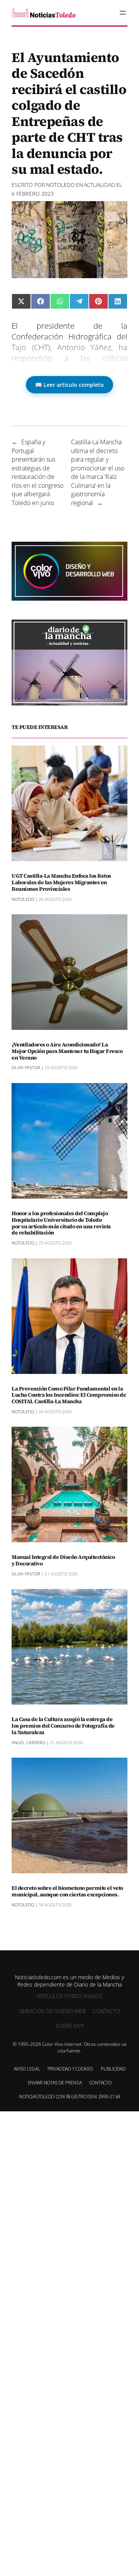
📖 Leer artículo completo (69, 385)
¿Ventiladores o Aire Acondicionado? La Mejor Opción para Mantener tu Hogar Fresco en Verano (67, 1051)
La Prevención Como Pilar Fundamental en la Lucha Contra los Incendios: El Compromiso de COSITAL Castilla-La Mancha (69, 1395)
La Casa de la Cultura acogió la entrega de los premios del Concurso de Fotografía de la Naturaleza (63, 1726)
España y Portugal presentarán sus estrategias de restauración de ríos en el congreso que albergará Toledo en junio (37, 472)
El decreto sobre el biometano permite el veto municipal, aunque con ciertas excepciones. (67, 1891)
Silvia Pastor (26, 1067)
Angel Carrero (28, 1742)
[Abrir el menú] (123, 13)
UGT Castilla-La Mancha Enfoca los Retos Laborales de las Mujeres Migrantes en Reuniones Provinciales (61, 882)
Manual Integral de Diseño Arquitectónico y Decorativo (63, 1560)
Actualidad (99, 185)
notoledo (60, 185)
